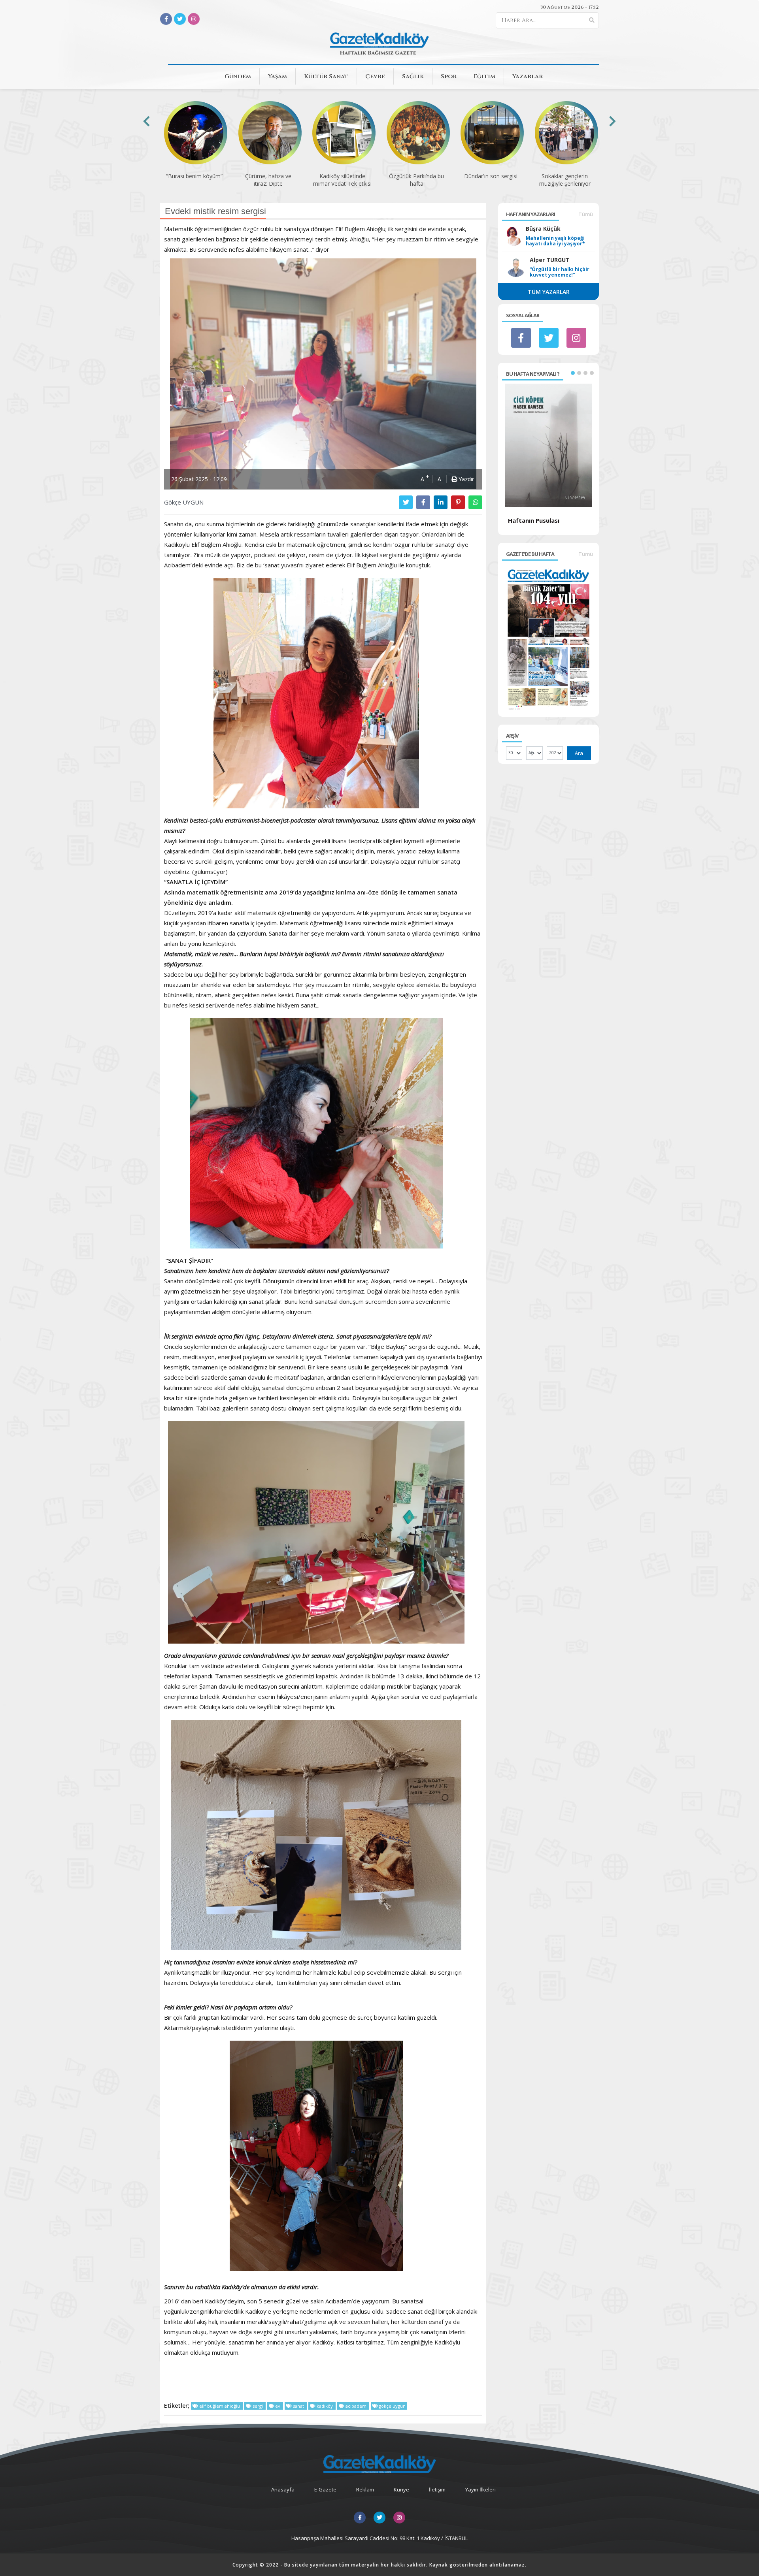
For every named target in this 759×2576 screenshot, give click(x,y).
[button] (573, 373)
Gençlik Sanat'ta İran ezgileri (565, 180)
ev (278, 2406)
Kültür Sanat (326, 76)
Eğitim (484, 76)
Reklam (365, 2489)
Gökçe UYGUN (184, 502)
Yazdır (465, 479)
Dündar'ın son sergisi (417, 176)
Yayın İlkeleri (481, 2489)
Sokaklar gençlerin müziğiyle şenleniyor (491, 180)
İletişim (437, 2489)
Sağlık (413, 76)
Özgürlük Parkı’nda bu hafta (343, 180)
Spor (449, 76)
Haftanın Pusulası (534, 520)
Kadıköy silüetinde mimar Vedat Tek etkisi (268, 180)
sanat (298, 2406)
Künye (401, 2489)
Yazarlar (528, 76)
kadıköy (325, 2406)
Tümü (586, 214)
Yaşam (278, 76)
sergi (258, 2406)
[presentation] (146, 121)
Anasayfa (283, 2489)
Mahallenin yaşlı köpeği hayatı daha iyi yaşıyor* (555, 241)
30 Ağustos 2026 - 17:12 (570, 7)
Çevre (375, 76)
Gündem (238, 76)
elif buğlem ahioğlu (220, 2406)
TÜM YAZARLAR (549, 292)
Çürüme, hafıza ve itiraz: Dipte (194, 180)
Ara (579, 753)
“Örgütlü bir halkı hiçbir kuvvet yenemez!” (560, 272)
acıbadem (356, 2406)
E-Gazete (325, 2489)
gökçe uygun (392, 2406)
